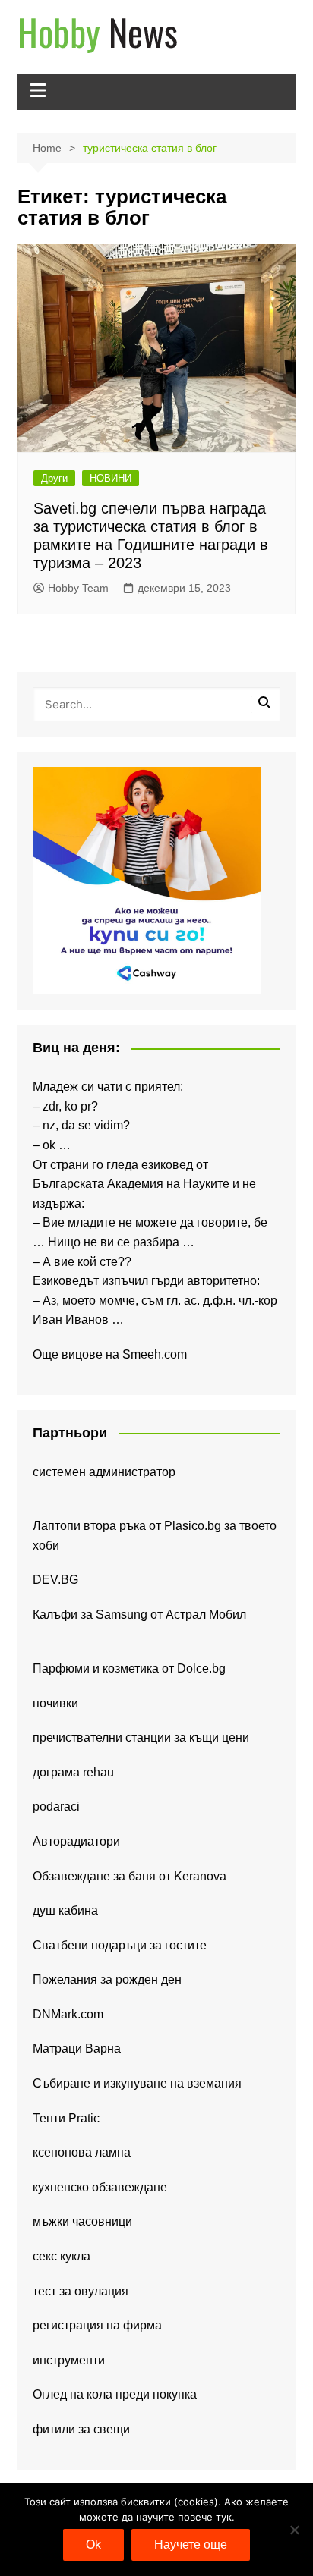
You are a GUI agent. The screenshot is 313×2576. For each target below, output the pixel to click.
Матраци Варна (77, 2048)
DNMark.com (68, 2014)
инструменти (69, 2360)
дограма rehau (73, 1772)
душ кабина (65, 1910)
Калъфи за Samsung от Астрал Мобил (139, 1615)
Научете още (191, 2545)
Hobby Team (78, 588)
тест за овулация (81, 2291)
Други (54, 478)
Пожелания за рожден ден (107, 1979)
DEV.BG (55, 1580)
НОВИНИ (111, 478)
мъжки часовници (82, 2221)
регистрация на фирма (97, 2325)
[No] (294, 2530)
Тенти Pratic (66, 2118)
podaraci (56, 1806)
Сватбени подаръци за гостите (120, 1945)
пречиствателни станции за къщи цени (141, 1737)
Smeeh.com (155, 1354)
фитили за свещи (81, 2429)
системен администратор (104, 1472)
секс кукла (62, 2256)
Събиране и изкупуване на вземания (137, 2083)
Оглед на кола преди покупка (115, 2394)
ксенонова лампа (82, 2152)
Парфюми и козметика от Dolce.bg (129, 1668)
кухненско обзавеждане (100, 2187)
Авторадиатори (76, 1841)
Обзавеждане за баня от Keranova (130, 1876)
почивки (55, 1703)
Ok (93, 2545)
